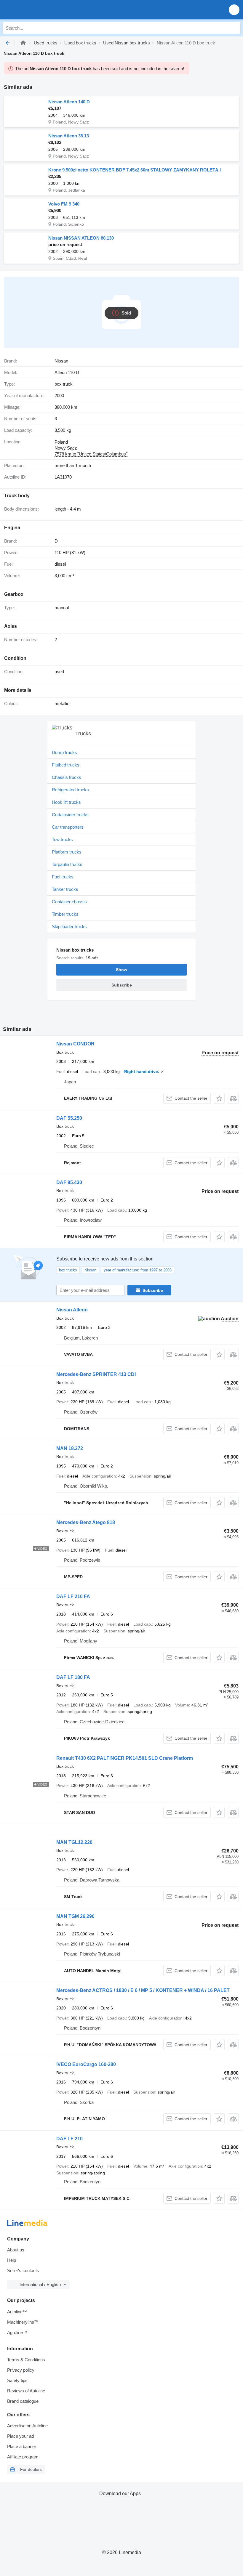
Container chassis (69, 902)
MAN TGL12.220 (74, 1842)
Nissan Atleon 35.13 (69, 136)
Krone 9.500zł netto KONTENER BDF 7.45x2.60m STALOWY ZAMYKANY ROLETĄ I (135, 170)
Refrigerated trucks (70, 790)
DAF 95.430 (69, 1182)
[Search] (234, 28)
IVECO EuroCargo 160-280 (86, 2064)
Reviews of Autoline (26, 2391)
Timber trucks (65, 914)
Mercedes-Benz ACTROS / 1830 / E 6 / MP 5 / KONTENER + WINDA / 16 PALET (143, 1990)
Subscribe (153, 1290)
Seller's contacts (23, 2271)
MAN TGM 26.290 (75, 1916)
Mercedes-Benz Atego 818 (86, 1522)
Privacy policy (21, 2370)
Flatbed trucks (66, 765)
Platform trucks (67, 852)
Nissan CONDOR (75, 1044)
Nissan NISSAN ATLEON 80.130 (81, 238)
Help (12, 2260)
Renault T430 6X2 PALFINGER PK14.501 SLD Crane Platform (125, 1758)
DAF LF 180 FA (73, 1677)
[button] (234, 10)
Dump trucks (64, 752)
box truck (64, 384)
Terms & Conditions (26, 2360)
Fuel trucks (63, 877)
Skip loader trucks (69, 927)
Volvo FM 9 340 (64, 204)
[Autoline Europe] (38, 10)
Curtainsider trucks (70, 815)
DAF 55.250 (69, 1118)
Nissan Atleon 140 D (69, 102)
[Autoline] (23, 43)
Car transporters (68, 827)
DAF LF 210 (69, 2139)
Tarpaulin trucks (67, 864)
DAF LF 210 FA (73, 1596)
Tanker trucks (65, 889)
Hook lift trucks (66, 802)
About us (16, 2250)
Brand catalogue (23, 2401)
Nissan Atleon (72, 1310)
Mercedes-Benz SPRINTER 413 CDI (96, 1374)
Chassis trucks (67, 777)
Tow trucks (62, 839)
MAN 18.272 (70, 1448)
